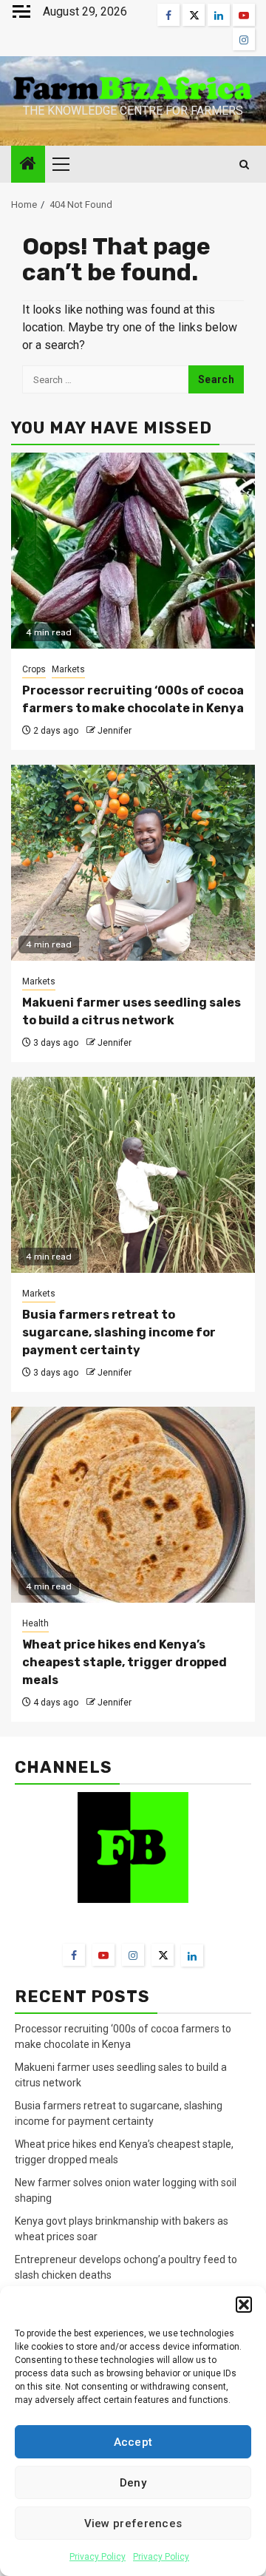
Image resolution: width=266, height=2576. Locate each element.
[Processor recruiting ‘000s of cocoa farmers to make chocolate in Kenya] (133, 551)
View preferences (133, 2523)
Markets (68, 669)
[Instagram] (133, 1955)
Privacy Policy (98, 2557)
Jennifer (115, 731)
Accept (133, 2442)
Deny (133, 2483)
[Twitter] (163, 1955)
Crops (34, 669)
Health (35, 1623)
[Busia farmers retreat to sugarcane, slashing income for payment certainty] (133, 1175)
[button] (244, 2305)
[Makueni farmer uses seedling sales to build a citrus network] (133, 863)
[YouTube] (103, 1955)
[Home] (28, 165)
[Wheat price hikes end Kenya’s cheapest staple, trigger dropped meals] (133, 1505)
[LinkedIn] (192, 1955)
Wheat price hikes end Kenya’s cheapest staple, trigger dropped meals (125, 1662)
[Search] (244, 165)
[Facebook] (74, 1955)
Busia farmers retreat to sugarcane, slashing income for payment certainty (119, 1332)
